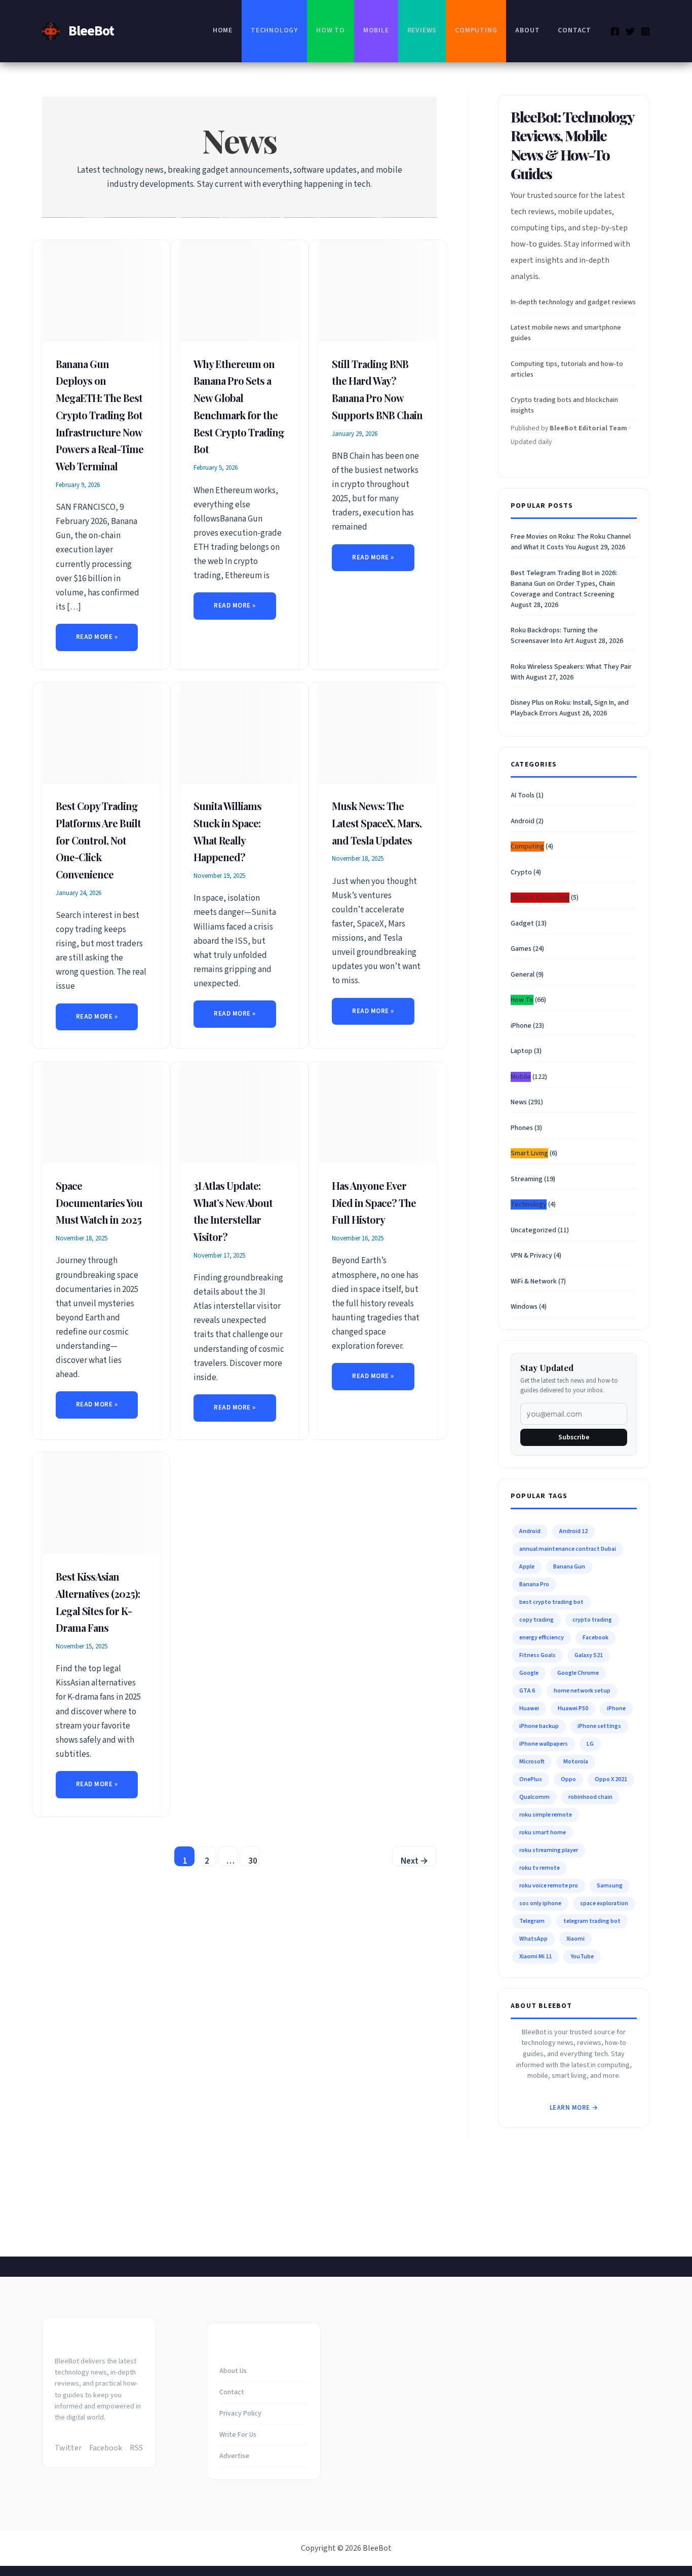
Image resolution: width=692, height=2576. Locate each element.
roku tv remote (540, 1868)
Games (521, 949)
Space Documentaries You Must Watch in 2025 (99, 1203)
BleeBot (91, 31)
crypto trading (592, 1620)
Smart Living (529, 1153)
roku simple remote (546, 1815)
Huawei (529, 1708)
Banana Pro (534, 1584)
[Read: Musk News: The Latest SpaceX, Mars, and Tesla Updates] (378, 733)
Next (414, 1861)
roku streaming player (549, 1850)
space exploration (604, 1903)
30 (253, 1861)
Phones (522, 1128)
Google (529, 1673)
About (527, 30)
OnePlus (531, 1779)
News (519, 1102)
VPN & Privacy (531, 1256)
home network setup (582, 1691)
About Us (233, 2371)
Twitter (68, 2448)
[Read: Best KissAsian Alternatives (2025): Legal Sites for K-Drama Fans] (101, 1503)
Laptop (522, 1051)
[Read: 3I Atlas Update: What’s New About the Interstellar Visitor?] (239, 1112)
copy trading (536, 1620)
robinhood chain (590, 1797)
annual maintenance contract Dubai (568, 1549)
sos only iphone (540, 1903)
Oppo (568, 1779)
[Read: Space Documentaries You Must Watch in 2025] (101, 1112)
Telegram (532, 1921)
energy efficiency (542, 1638)
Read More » (102, 639)
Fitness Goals (537, 1655)
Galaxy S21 (589, 1655)
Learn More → (574, 2108)
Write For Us (238, 2435)
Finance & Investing (540, 898)
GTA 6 (527, 1691)
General (523, 975)
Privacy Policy (240, 2413)
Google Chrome (578, 1673)
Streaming (527, 1179)
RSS (136, 2448)
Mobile (376, 30)
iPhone (521, 1026)
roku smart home (543, 1833)
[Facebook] (615, 31)
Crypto (521, 872)
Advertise (234, 2456)
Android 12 (573, 1531)
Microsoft (532, 1762)
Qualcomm (534, 1797)
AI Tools (523, 795)
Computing (476, 30)
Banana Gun (569, 1567)
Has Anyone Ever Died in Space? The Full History (374, 1203)
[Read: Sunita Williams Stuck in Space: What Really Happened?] (239, 733)
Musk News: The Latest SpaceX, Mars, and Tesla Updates (377, 823)
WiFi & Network (534, 1281)
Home (223, 30)
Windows (524, 1307)
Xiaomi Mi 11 (535, 1957)
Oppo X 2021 (611, 1779)
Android (523, 821)
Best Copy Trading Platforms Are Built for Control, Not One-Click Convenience (98, 840)
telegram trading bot (592, 1921)
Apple (527, 1567)
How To (331, 30)
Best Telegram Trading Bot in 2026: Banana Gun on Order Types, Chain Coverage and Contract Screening (564, 584)
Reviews (422, 30)
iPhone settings (599, 1726)
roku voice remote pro (549, 1886)
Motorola (576, 1762)
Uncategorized (533, 1230)
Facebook (595, 1638)
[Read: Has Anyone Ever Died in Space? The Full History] (378, 1112)
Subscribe (574, 1437)
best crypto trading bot (551, 1602)
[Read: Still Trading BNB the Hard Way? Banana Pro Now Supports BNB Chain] (378, 290)
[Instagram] (645, 31)
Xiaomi (575, 1939)
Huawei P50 (573, 1708)
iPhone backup (539, 1726)
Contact (574, 30)
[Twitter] (630, 31)
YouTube (582, 1957)
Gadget (522, 923)
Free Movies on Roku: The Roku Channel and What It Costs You (571, 542)
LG (590, 1744)
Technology (274, 30)
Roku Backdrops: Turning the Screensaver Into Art (554, 636)
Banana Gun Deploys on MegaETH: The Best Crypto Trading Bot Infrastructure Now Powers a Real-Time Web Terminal (100, 415)
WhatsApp (533, 1939)
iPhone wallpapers (544, 1744)
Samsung (610, 1886)
